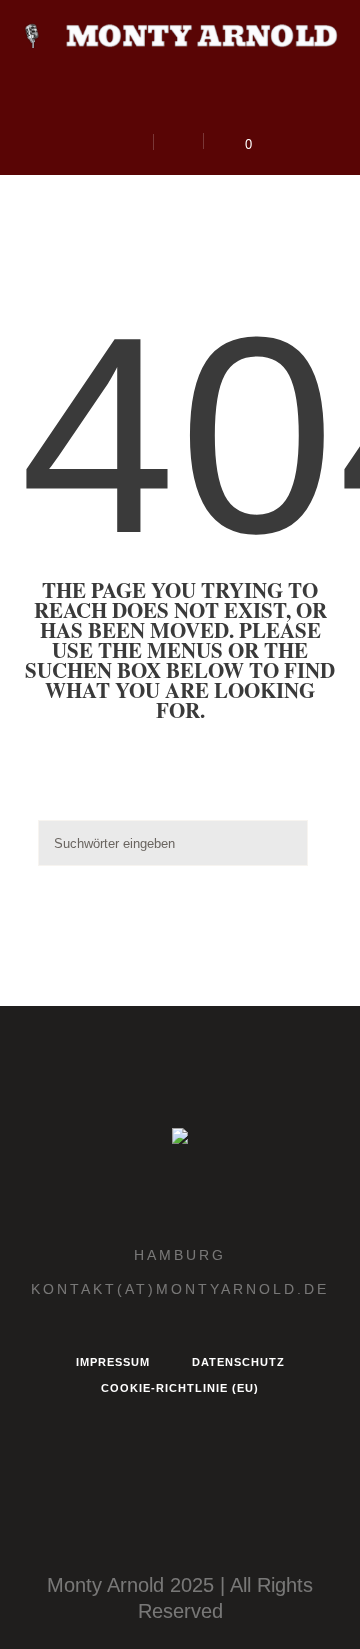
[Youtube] (239, 105)
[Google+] (177, 105)
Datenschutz (238, 1362)
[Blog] (208, 105)
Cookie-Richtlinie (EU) (180, 1388)
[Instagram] (115, 105)
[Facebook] (146, 105)
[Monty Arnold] (180, 34)
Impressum (113, 1362)
